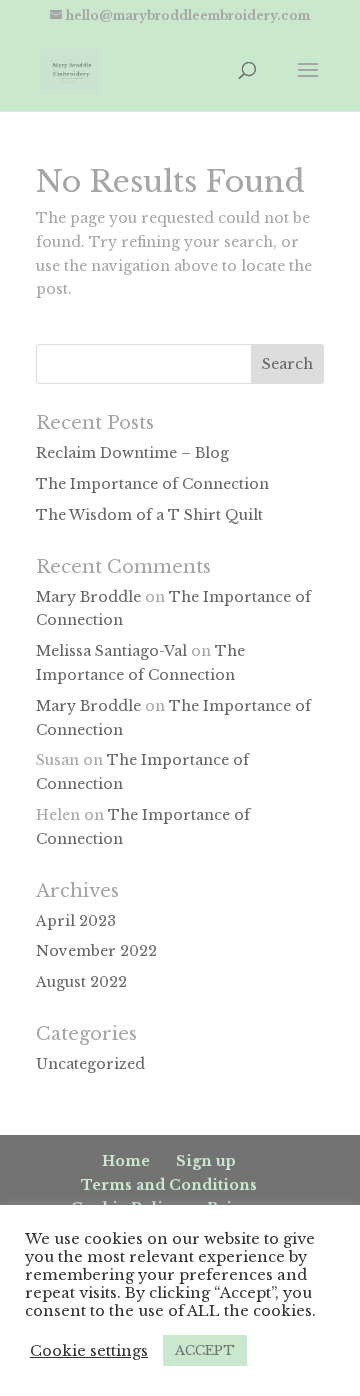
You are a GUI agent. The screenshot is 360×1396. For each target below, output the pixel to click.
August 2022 (81, 982)
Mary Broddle (88, 597)
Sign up (206, 1161)
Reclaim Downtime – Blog (132, 453)
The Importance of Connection (152, 484)
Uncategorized (90, 1064)
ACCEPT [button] (205, 1350)
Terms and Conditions (169, 1185)
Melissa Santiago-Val (111, 651)
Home (126, 1161)
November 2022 (96, 951)
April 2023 (76, 921)
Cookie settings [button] (89, 1351)
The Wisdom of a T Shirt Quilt (149, 515)
